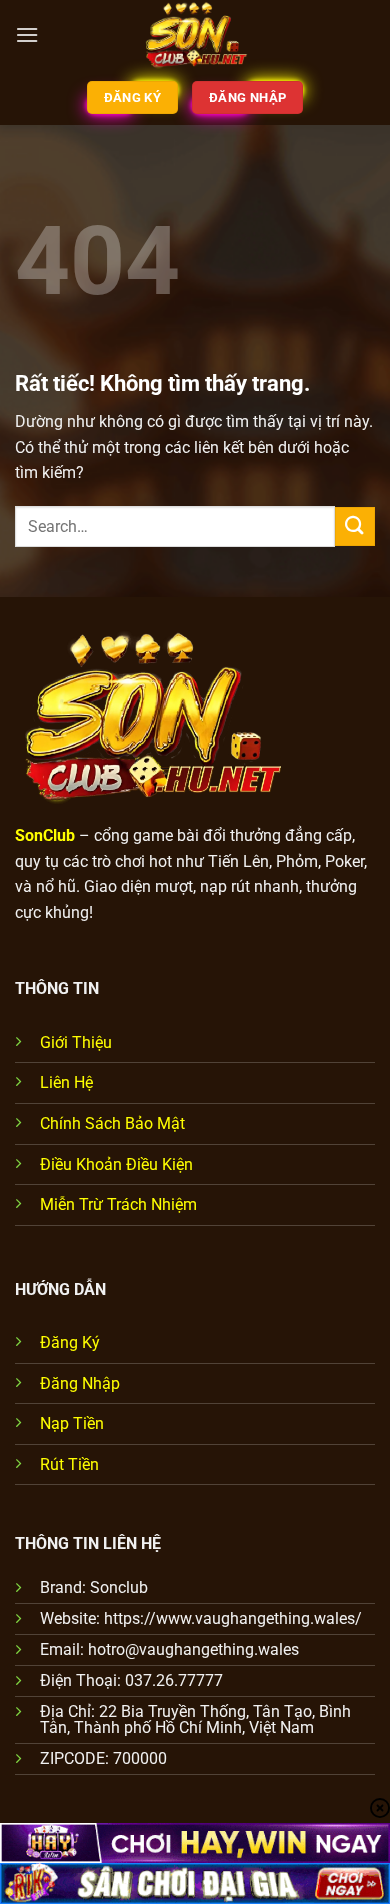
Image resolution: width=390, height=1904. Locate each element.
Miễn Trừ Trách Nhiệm (118, 1204)
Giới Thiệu (76, 1042)
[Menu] (27, 34)
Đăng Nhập (80, 1383)
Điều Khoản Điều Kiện (116, 1164)
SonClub (45, 835)
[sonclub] (195, 35)
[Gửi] (355, 526)
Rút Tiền (69, 1464)
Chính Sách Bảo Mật (112, 1123)
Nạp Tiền (72, 1423)
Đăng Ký (70, 1342)
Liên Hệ (66, 1082)
